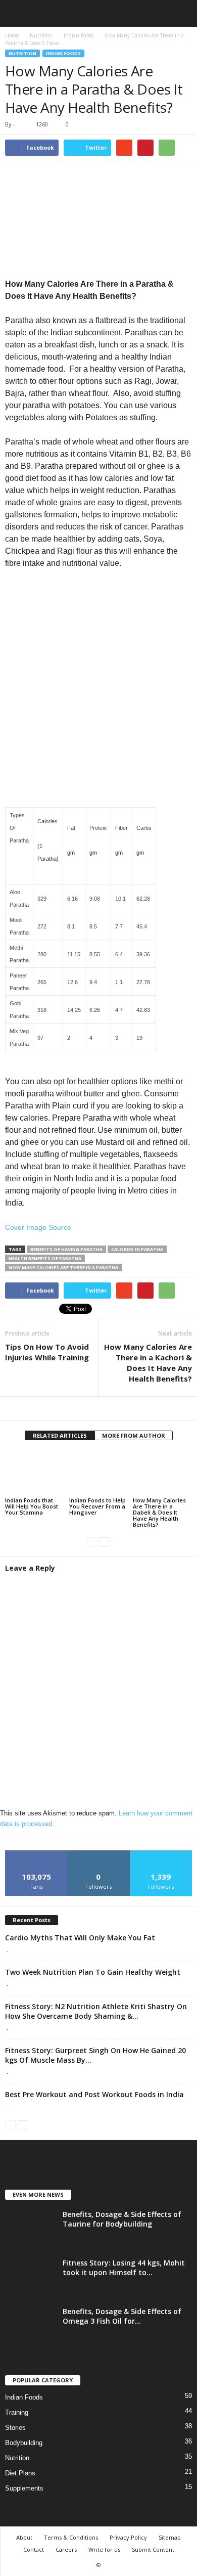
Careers (66, 2549)
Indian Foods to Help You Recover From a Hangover (97, 1506)
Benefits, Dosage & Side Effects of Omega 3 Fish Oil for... (122, 2316)
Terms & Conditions (71, 2537)
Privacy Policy (128, 2537)
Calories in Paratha (137, 1249)
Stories (15, 2428)
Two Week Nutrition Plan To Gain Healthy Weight (93, 1972)
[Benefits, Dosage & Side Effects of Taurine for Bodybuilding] (30, 2228)
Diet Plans (20, 2473)
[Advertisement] (98, 704)
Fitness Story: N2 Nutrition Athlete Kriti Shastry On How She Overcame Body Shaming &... (96, 2011)
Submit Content (153, 2549)
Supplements (24, 2488)
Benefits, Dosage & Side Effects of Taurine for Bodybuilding (122, 2219)
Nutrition (22, 53)
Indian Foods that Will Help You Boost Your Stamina (32, 1506)
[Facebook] (98, 1409)
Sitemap (170, 2537)
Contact (34, 2549)
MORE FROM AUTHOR (134, 1435)
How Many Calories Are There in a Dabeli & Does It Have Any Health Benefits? (159, 1512)
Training (17, 2412)
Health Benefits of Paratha (45, 1258)
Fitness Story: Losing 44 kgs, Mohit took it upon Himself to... (124, 2268)
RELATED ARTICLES (60, 1435)
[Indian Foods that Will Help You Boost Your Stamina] (35, 1473)
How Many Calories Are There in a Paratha (63, 1268)
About (24, 2537)
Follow (99, 1854)
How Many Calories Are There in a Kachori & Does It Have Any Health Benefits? (148, 1363)
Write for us (104, 2549)
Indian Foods (63, 53)
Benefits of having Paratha (66, 1249)
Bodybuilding (24, 2443)
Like (37, 1854)
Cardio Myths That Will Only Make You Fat (80, 1938)
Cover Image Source (38, 1227)
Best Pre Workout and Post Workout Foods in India (94, 2094)
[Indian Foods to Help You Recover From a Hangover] (99, 1473)
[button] (181, 14)
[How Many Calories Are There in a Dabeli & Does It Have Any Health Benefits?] (162, 1473)
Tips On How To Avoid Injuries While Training (47, 1352)
